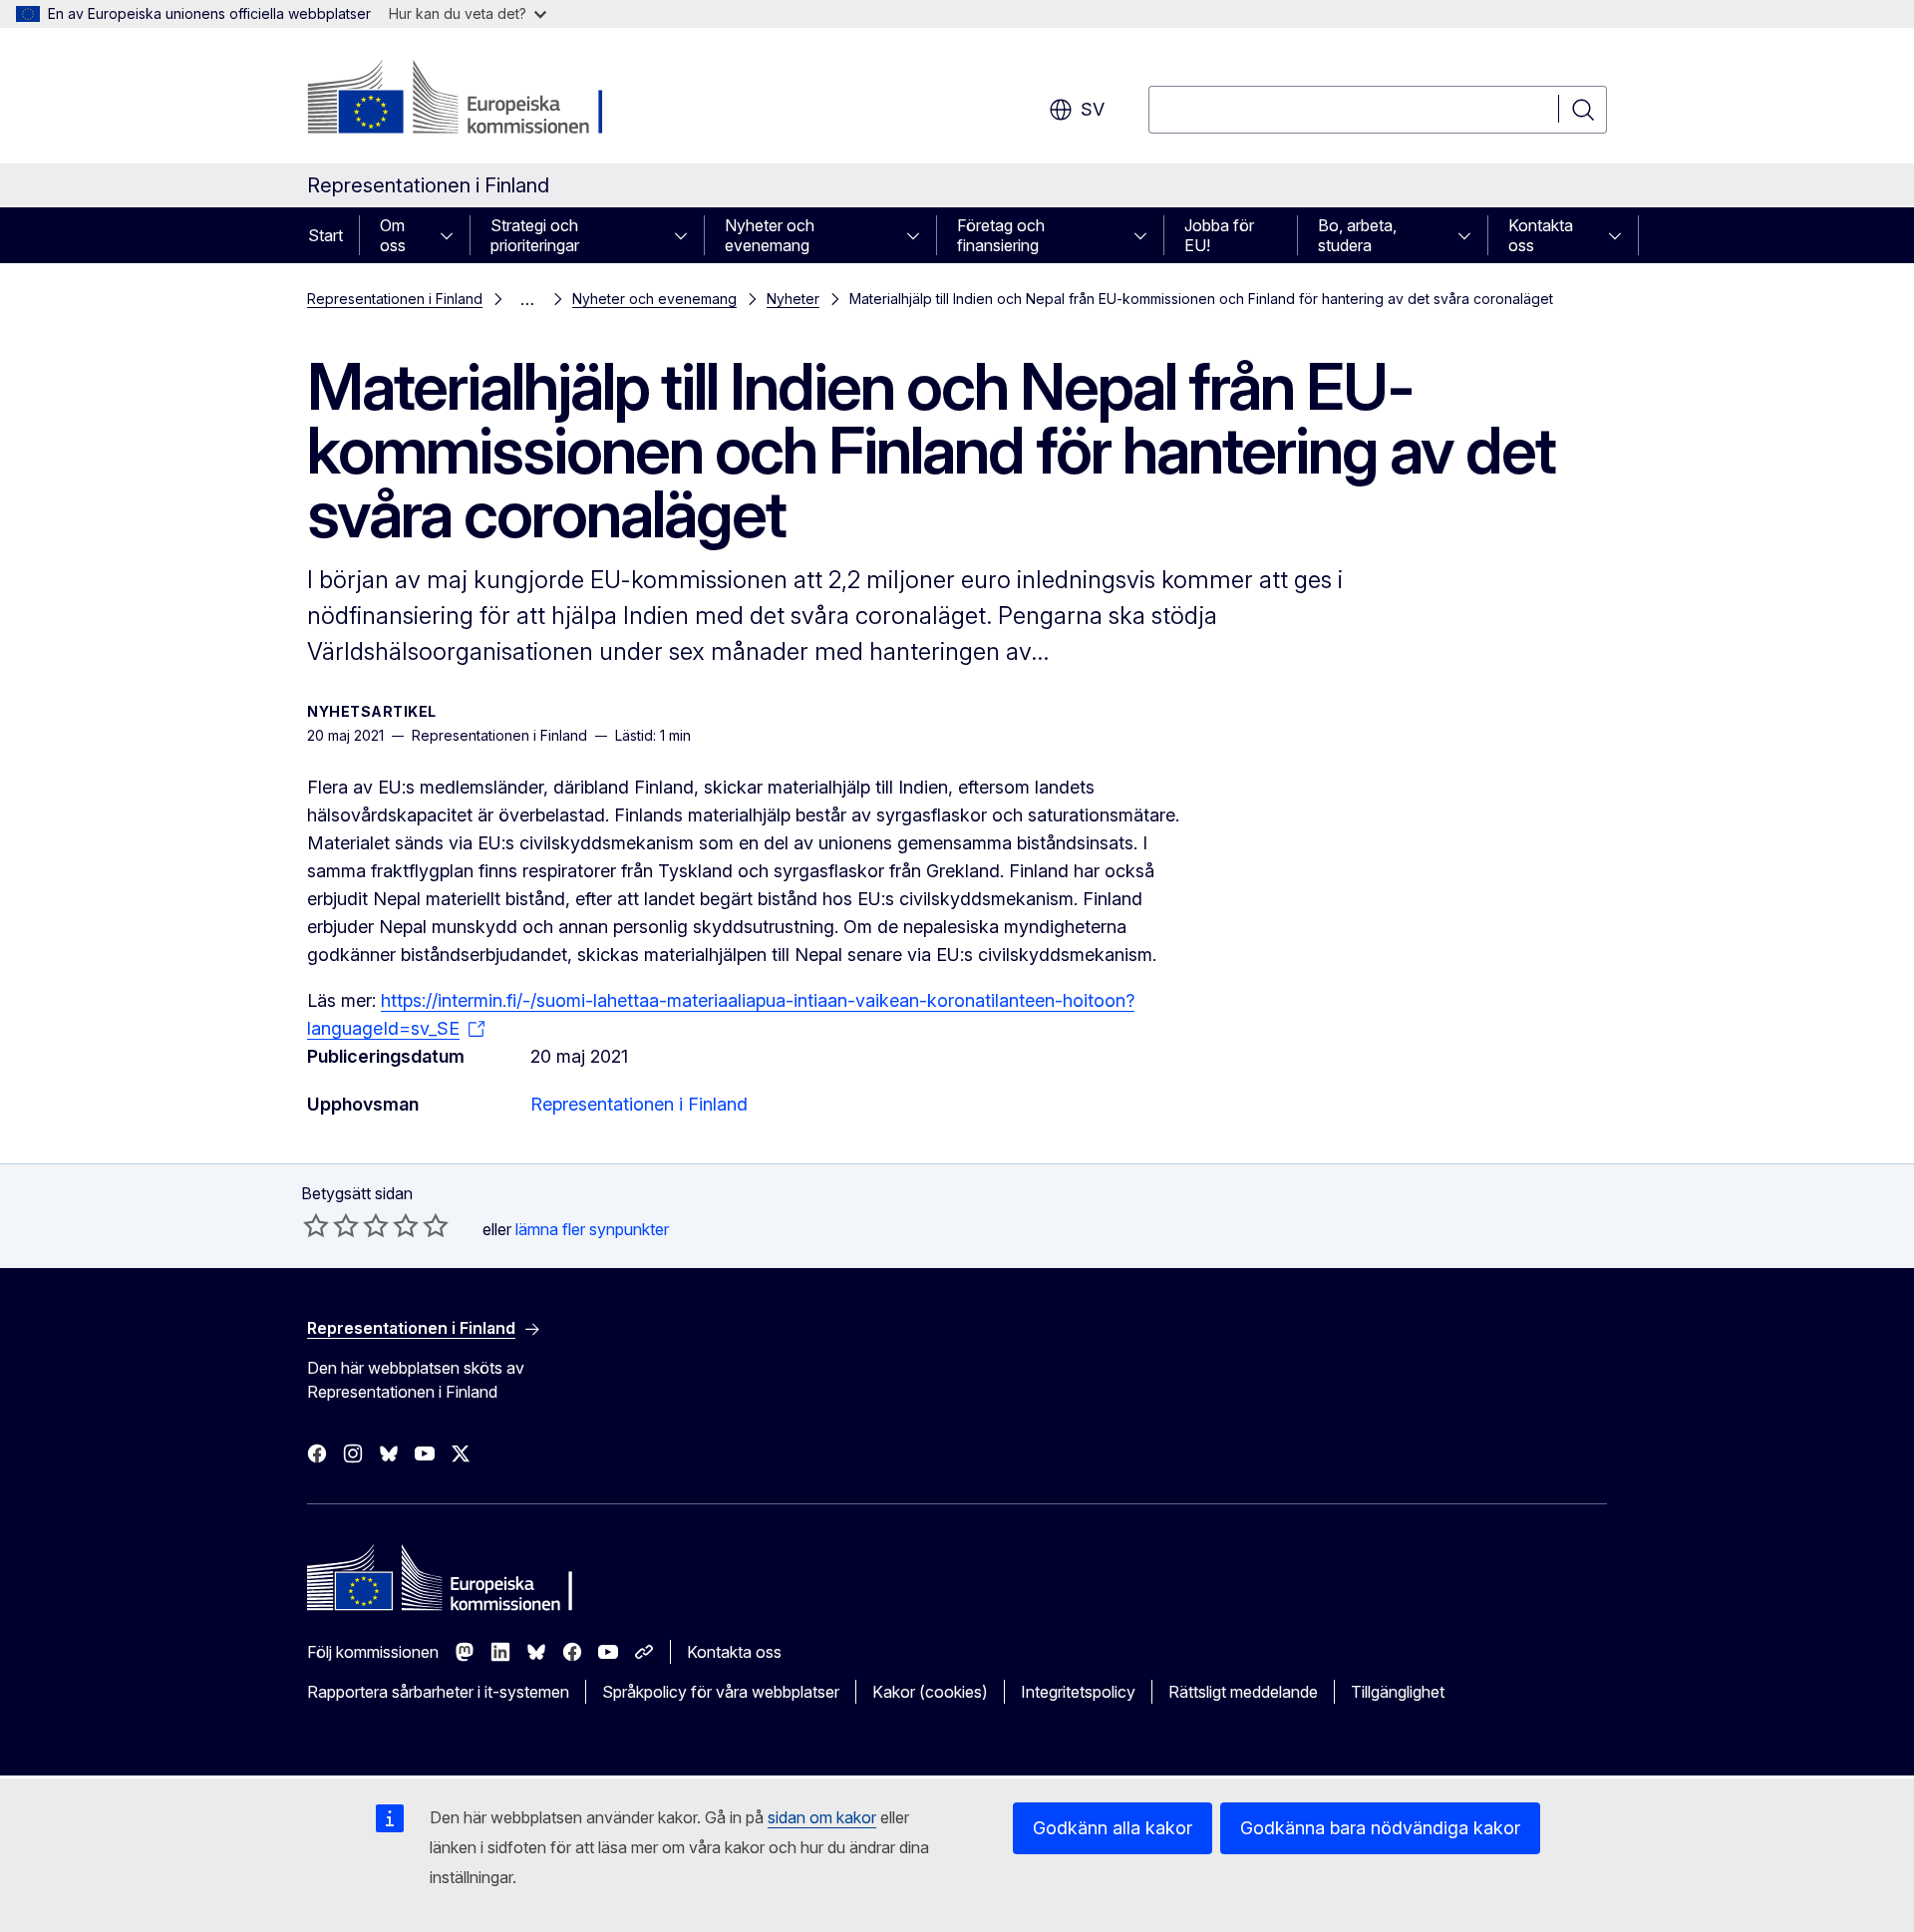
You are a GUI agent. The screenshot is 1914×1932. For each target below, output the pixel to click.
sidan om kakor (822, 1817)
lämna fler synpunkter (592, 1229)
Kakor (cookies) (930, 1692)
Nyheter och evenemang (770, 235)
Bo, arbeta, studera (1357, 235)
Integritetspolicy (1078, 1692)
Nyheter (793, 299)
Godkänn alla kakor (1113, 1828)
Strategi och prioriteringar (535, 235)
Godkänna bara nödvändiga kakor (1380, 1828)
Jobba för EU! (1219, 235)
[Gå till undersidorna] (453, 235)
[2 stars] (331, 1225)
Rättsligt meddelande (1243, 1692)
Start (325, 235)
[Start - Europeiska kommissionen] (468, 100)
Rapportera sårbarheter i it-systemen (438, 1692)
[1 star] (316, 1225)
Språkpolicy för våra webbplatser (721, 1692)
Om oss (393, 235)
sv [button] (1093, 109)
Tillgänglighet (1398, 1692)
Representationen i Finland (395, 299)
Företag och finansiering (1001, 235)
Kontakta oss (1541, 235)
